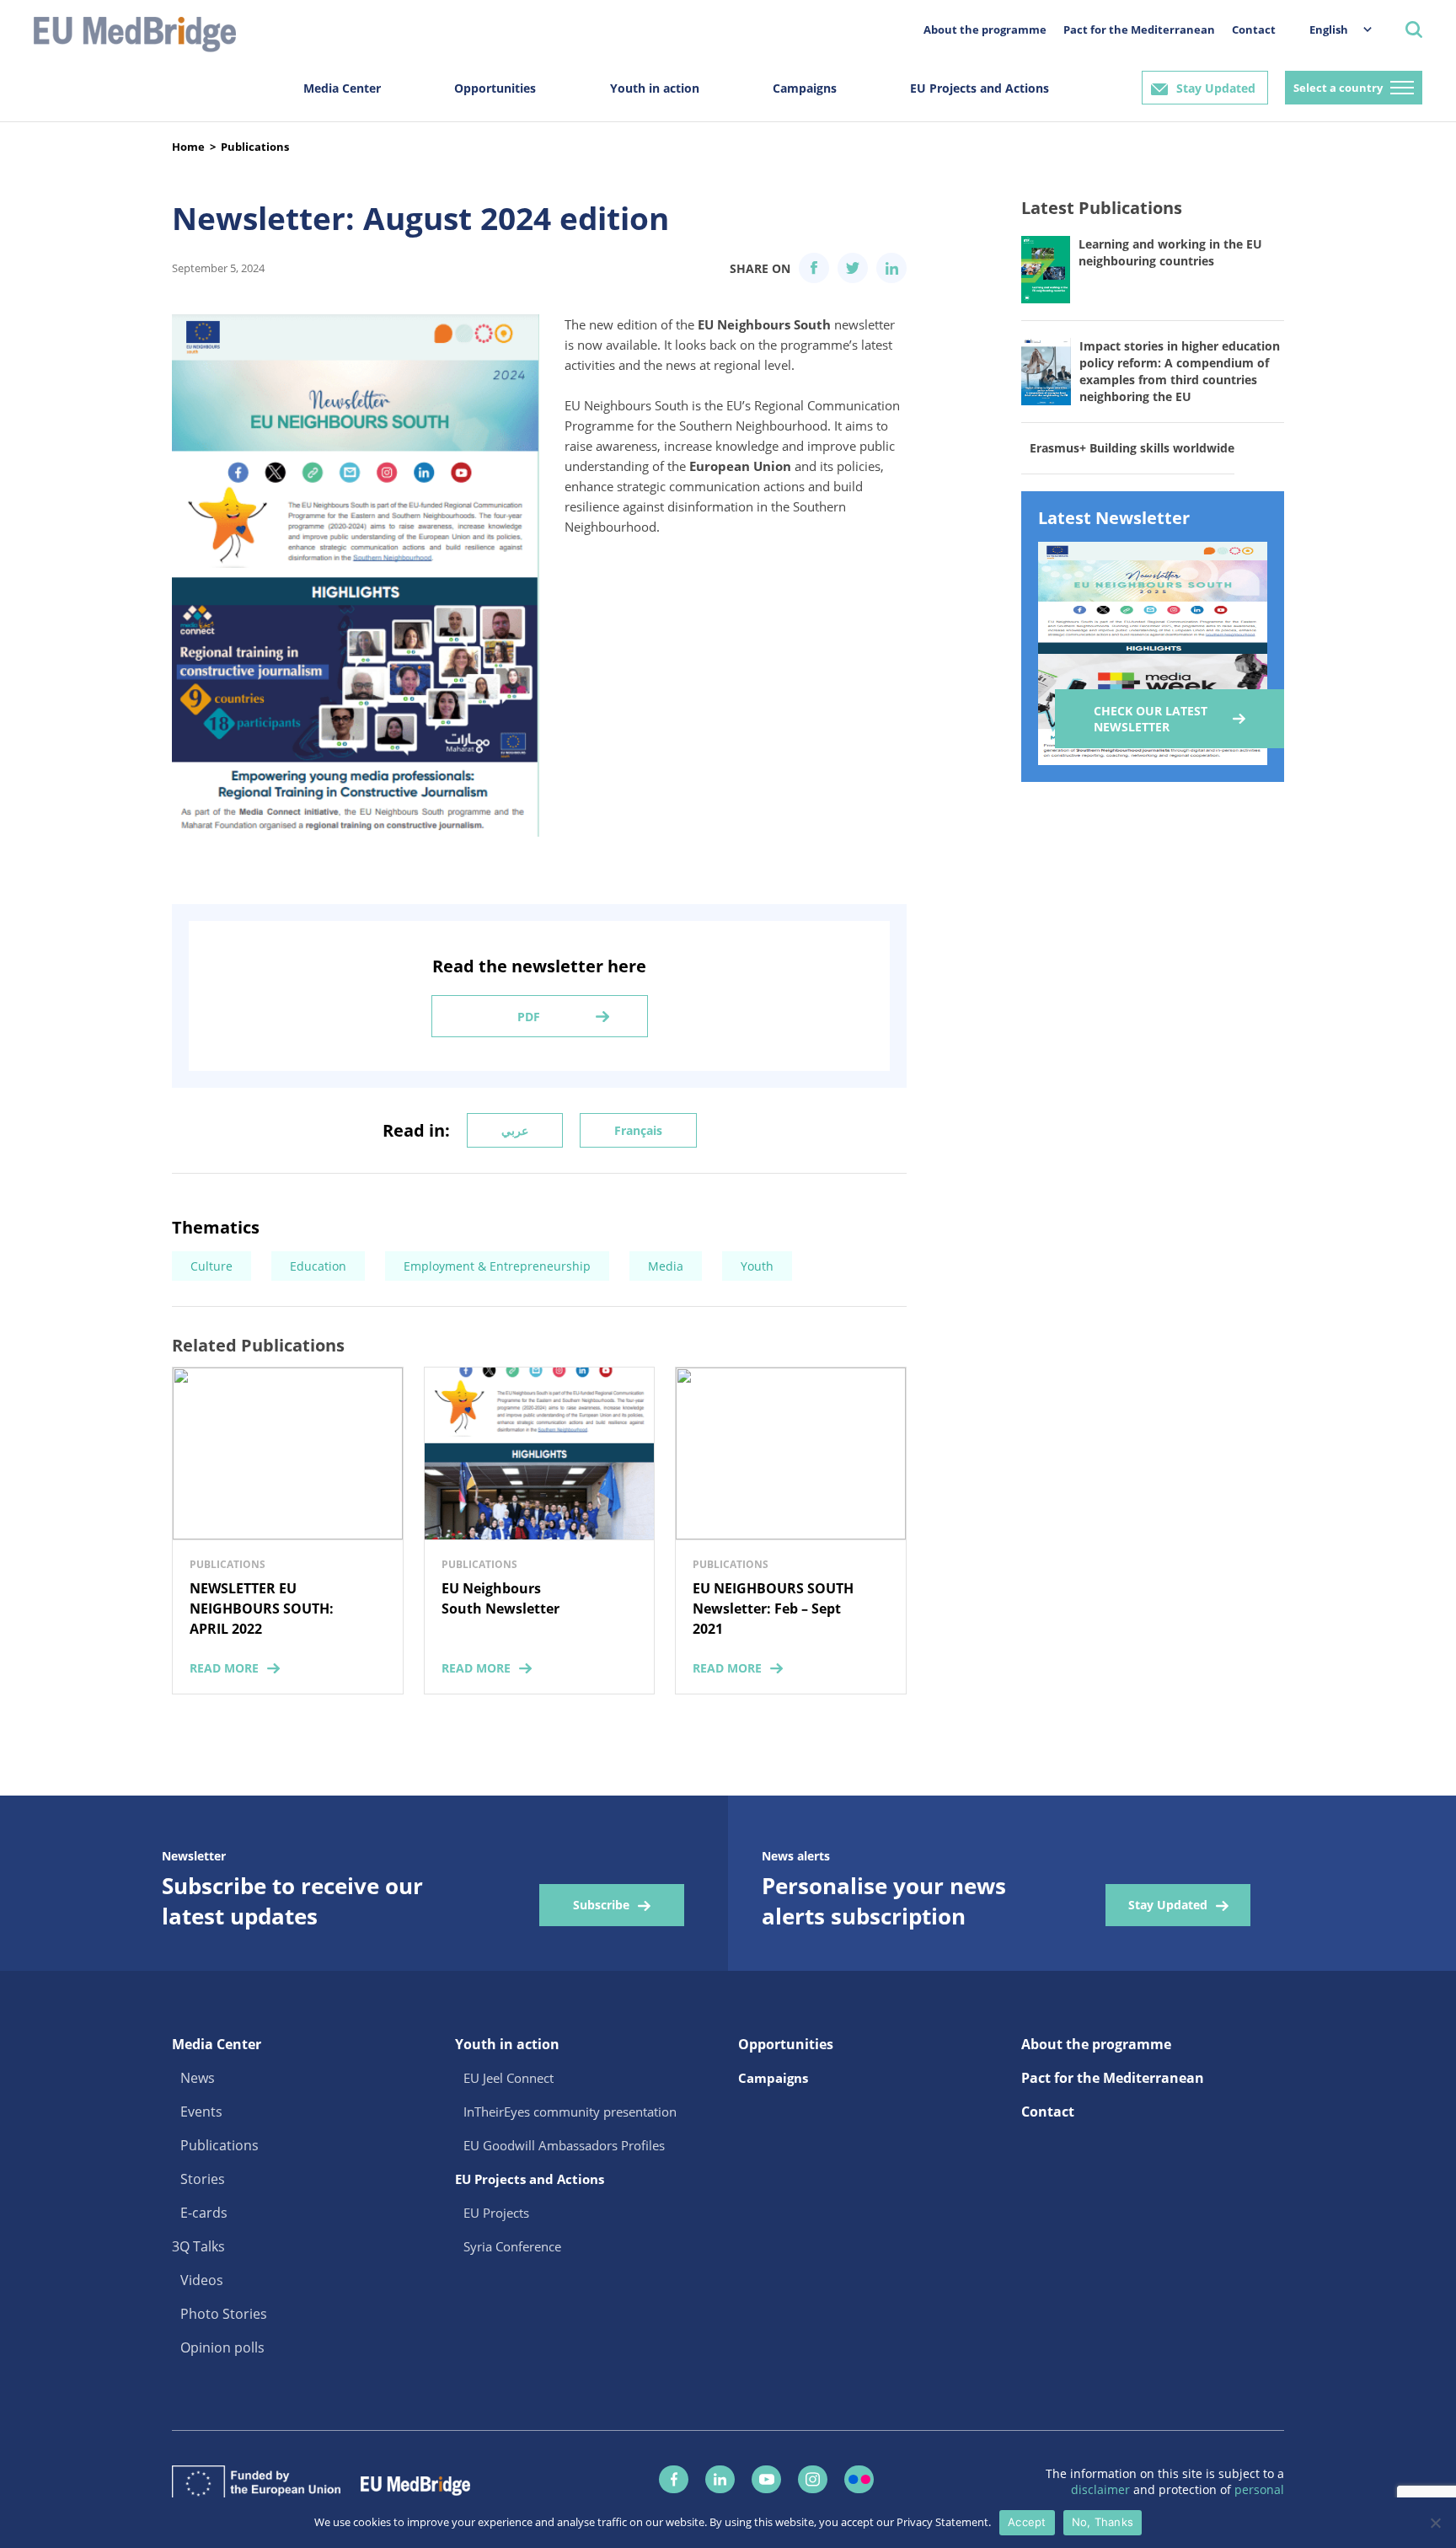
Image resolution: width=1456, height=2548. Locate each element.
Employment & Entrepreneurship (497, 1266)
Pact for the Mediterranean (1139, 29)
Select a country (1338, 88)
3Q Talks (198, 2246)
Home (188, 147)
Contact (1254, 29)
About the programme (985, 29)
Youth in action (655, 88)
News (198, 2078)
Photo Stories (224, 2314)
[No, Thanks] (1435, 2523)
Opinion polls (222, 2347)
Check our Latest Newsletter (1151, 719)
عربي (515, 1130)
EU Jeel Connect (509, 2078)
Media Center (342, 88)
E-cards (204, 2213)
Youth (757, 1266)
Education (318, 1266)
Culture (211, 1266)
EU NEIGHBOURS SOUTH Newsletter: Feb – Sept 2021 (773, 1609)
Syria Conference (512, 2246)
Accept (1027, 2522)
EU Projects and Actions (980, 88)
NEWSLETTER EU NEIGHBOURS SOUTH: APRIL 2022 (262, 1609)
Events (201, 2112)
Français (638, 1130)
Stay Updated (1216, 88)
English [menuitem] (1329, 29)
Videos (202, 2280)
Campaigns (805, 88)
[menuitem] (1332, 29)
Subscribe (601, 1905)
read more (224, 1668)
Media (666, 1266)
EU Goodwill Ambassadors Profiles (564, 2145)
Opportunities (495, 88)
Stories (203, 2179)
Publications (255, 147)
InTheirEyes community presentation (570, 2112)
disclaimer (1102, 2489)
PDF (529, 1017)
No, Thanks (1103, 2522)
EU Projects (496, 2213)
